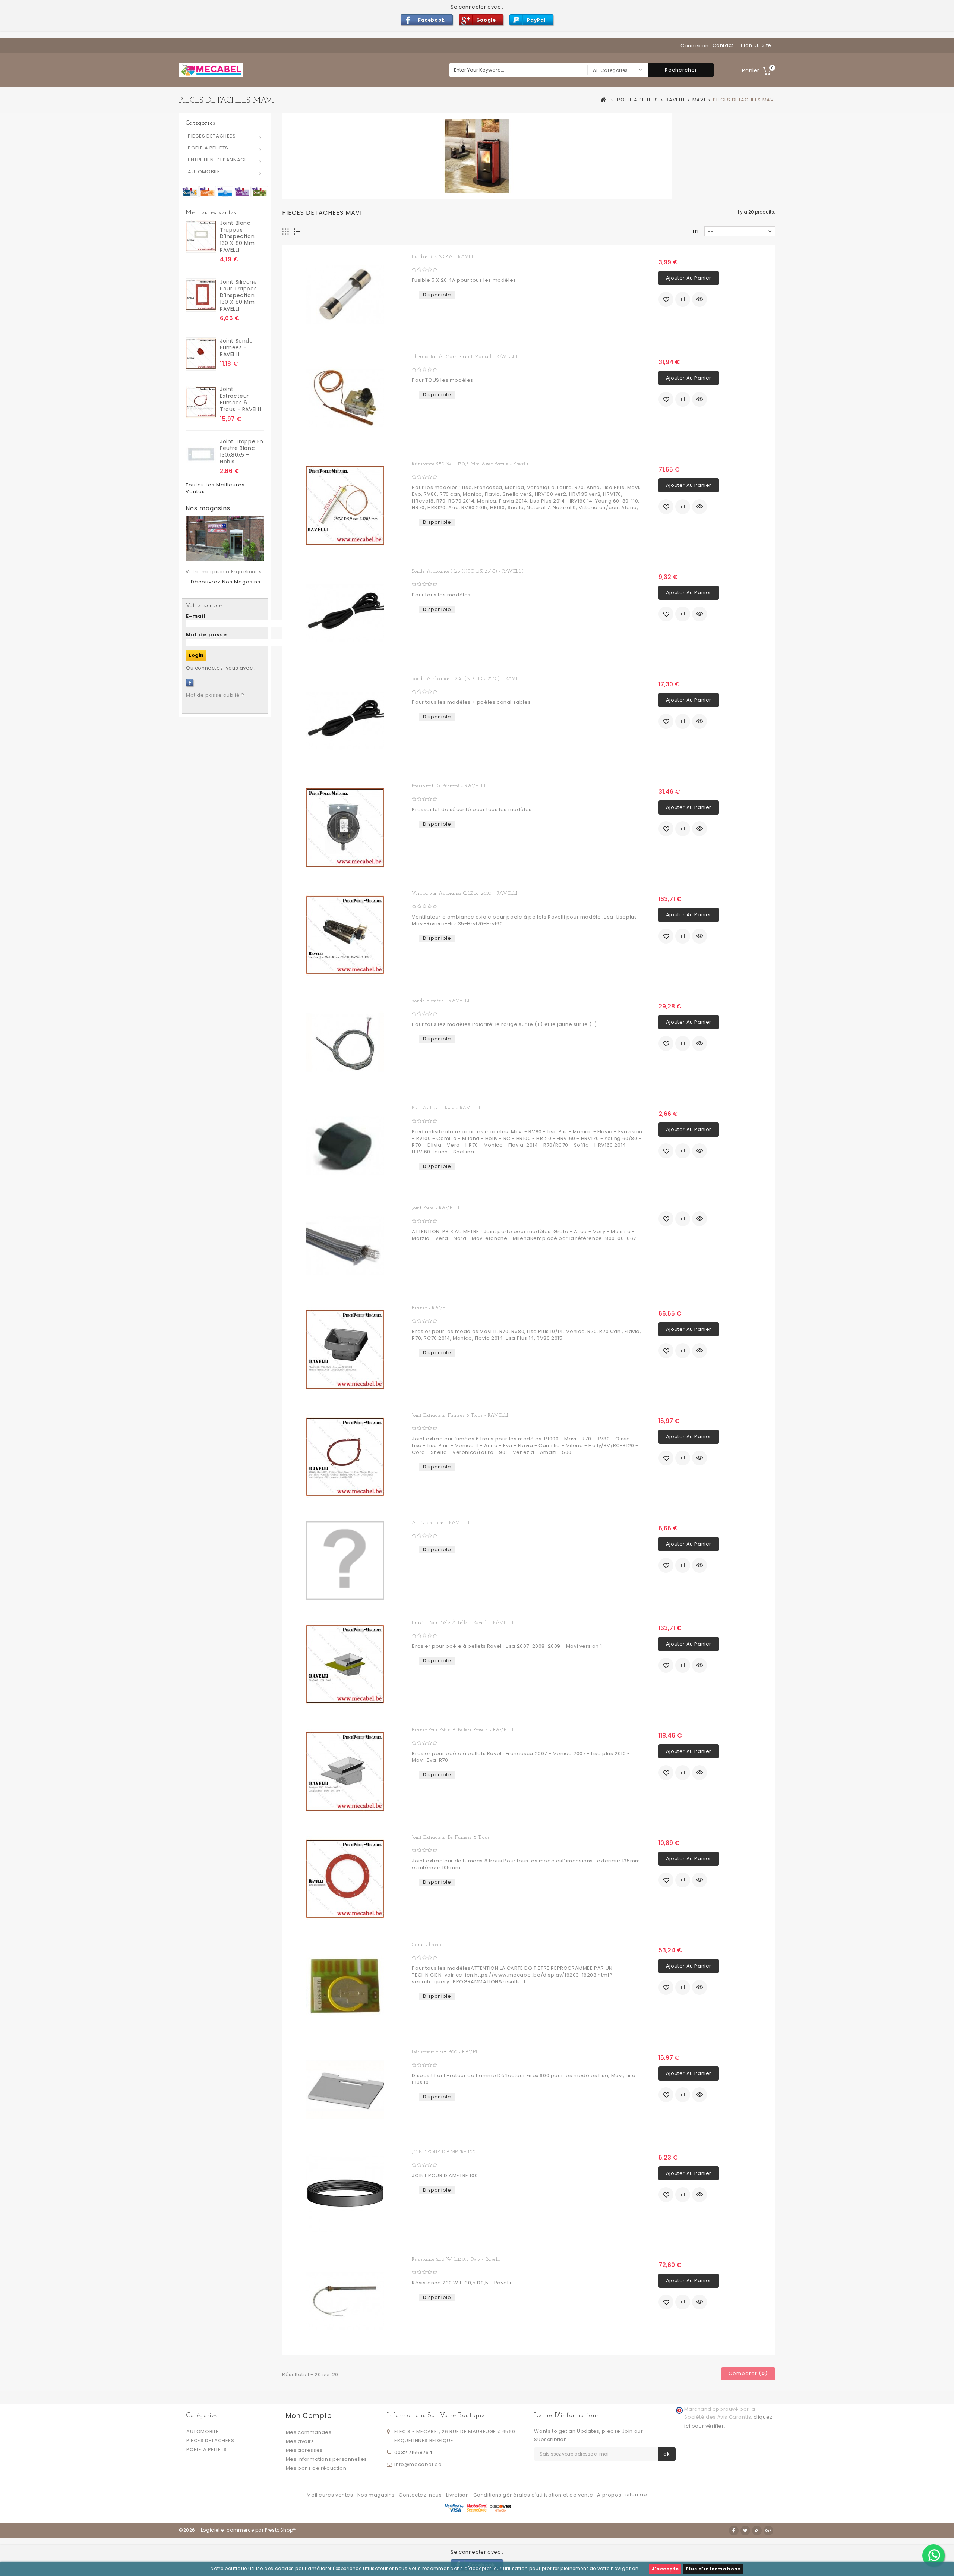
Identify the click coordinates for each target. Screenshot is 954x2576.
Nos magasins (208, 508)
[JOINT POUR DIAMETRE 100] (345, 2194)
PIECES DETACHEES (212, 136)
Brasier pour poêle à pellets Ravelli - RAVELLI (463, 1623)
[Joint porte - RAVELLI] (345, 1246)
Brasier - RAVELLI (432, 1308)
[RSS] (757, 2531)
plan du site (756, 45)
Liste (297, 232)
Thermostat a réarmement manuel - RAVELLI (464, 357)
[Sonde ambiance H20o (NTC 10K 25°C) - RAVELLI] (345, 720)
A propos (610, 2495)
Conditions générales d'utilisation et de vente (534, 2495)
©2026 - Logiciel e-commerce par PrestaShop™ (238, 2530)
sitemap (636, 2495)
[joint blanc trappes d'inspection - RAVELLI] (201, 236)
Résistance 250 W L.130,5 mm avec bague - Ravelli (470, 464)
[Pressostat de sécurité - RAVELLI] (345, 828)
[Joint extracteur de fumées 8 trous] (345, 1879)
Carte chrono (426, 1945)
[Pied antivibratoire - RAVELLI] (345, 1146)
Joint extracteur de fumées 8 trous (451, 1837)
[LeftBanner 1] (225, 191)
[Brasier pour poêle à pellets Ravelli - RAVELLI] (345, 1664)
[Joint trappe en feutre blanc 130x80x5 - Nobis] (201, 455)
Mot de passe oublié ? (215, 695)
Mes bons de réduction (316, 2468)
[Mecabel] (211, 70)
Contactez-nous (421, 2495)
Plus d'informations (713, 2569)
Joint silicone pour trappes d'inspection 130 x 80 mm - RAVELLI (240, 295)
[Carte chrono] (345, 1986)
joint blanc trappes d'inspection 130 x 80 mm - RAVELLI (240, 236)
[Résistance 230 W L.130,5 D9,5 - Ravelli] (345, 2301)
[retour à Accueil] (604, 100)
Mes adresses (304, 2450)
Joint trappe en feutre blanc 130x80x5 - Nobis (242, 451)
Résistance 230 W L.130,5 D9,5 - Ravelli (456, 2259)
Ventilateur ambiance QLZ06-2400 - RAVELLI (465, 893)
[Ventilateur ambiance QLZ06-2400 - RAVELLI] (345, 935)
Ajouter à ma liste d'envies (666, 299)
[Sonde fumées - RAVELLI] (345, 1042)
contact (723, 45)
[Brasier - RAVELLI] (345, 1350)
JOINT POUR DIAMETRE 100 (443, 2152)
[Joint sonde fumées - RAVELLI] (201, 354)
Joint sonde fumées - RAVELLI (236, 347)
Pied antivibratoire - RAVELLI (446, 1108)
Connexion (694, 46)
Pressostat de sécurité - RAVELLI (448, 786)
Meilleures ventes (211, 212)
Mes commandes (309, 2432)
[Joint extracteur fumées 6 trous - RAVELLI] (201, 402)
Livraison (458, 2495)
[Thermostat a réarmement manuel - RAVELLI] (345, 398)
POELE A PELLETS (208, 148)
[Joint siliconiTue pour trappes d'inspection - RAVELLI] (201, 295)
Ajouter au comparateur (683, 299)
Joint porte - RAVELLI (436, 1208)
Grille (286, 232)
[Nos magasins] (225, 538)
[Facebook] (190, 683)
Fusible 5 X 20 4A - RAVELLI (445, 257)
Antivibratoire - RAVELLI (440, 1523)
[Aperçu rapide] (699, 299)
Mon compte (309, 2416)
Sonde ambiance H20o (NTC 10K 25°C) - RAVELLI (469, 679)
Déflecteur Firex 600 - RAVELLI (447, 2052)
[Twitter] (745, 2531)
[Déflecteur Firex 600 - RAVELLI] (345, 2090)
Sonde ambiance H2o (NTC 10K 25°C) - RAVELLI (467, 571)
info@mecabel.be (418, 2464)
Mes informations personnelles (326, 2459)
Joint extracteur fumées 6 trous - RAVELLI (241, 399)
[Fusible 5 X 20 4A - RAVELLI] (345, 295)
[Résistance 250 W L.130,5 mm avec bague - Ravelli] (345, 506)
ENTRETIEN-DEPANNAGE (217, 160)
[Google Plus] (768, 2531)
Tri (695, 231)
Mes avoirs (300, 2441)
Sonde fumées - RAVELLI (440, 1001)
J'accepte (665, 2569)
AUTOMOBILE (204, 172)
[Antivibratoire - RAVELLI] (345, 1561)
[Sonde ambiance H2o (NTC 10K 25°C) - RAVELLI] (345, 613)
